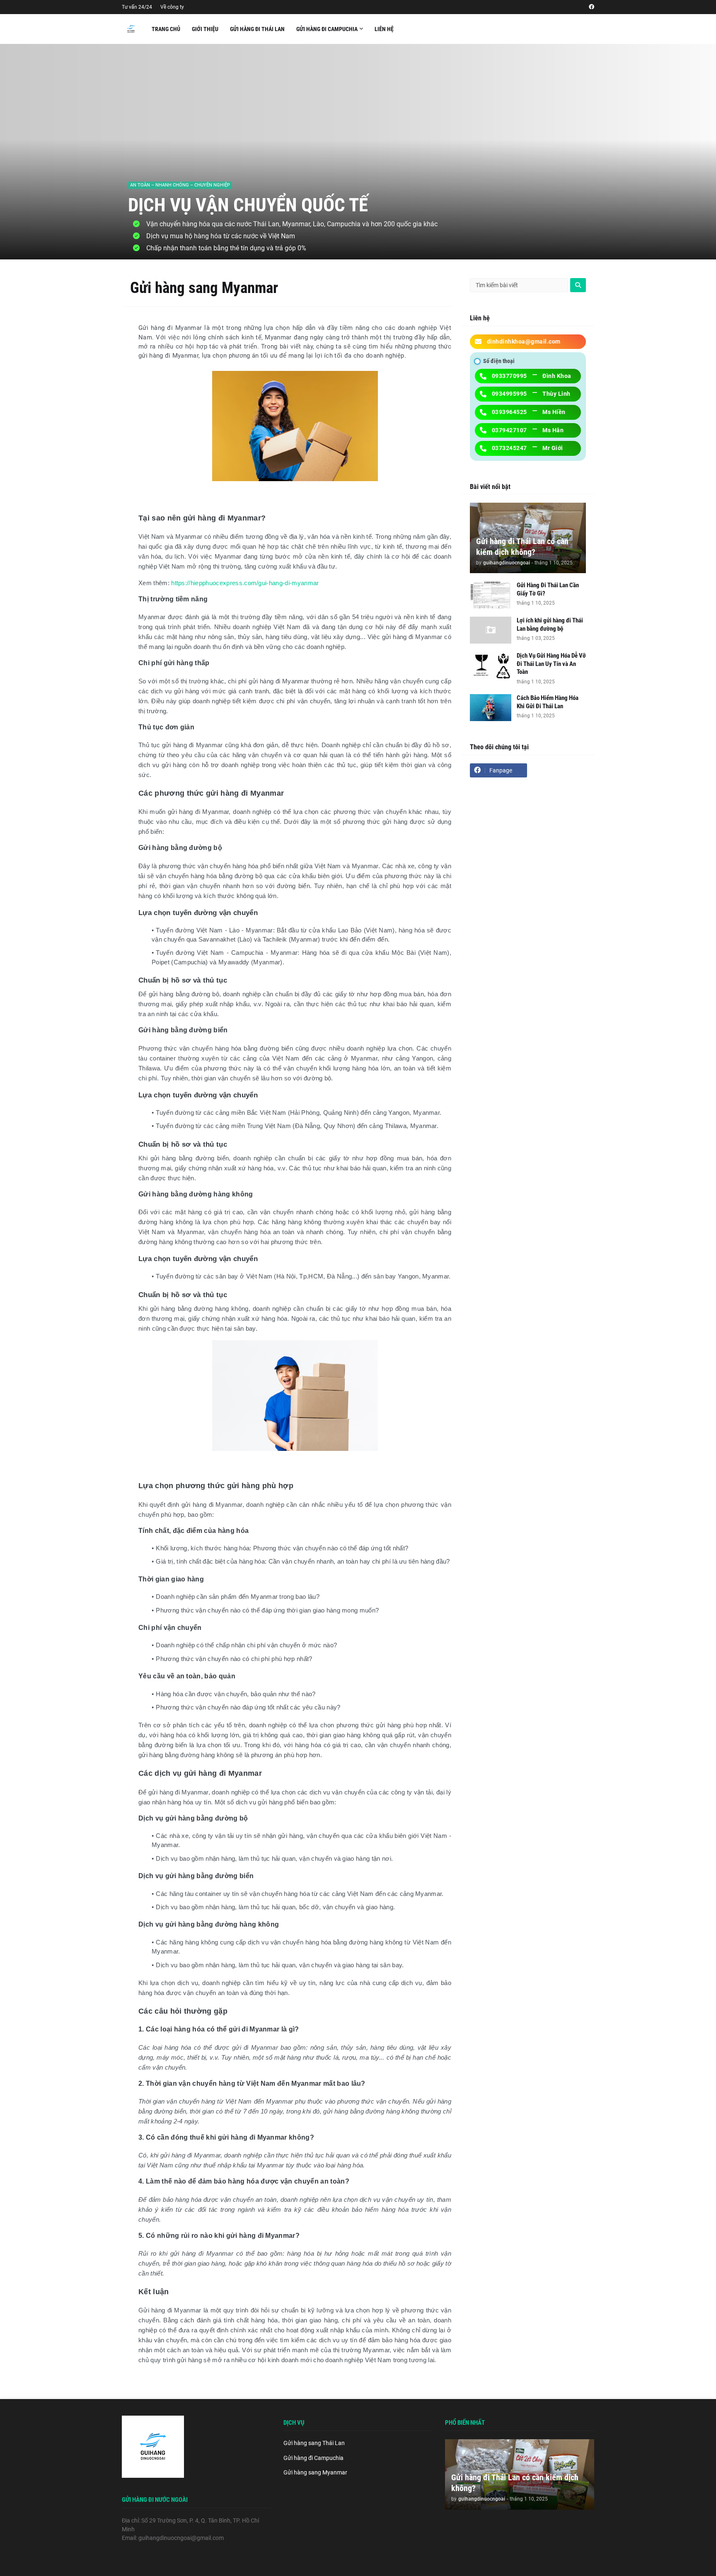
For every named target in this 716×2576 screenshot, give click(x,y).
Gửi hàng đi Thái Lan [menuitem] (257, 29)
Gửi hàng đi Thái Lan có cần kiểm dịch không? (522, 547)
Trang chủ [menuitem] (166, 29)
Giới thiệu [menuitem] (205, 29)
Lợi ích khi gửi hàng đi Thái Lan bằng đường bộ (550, 625)
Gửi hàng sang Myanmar (315, 2472)
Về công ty (172, 7)
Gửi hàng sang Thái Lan (314, 2443)
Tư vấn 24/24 (137, 7)
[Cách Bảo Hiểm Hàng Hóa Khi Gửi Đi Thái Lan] (491, 708)
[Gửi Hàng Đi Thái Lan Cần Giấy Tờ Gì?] (491, 595)
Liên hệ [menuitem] (384, 29)
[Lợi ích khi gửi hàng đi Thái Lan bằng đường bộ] (491, 630)
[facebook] (591, 7)
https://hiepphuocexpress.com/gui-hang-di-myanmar (245, 583)
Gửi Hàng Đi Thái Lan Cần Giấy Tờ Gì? (548, 589)
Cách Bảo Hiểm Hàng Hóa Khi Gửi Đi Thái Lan (548, 702)
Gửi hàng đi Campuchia (313, 2458)
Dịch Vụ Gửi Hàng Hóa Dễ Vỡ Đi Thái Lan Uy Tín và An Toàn (551, 664)
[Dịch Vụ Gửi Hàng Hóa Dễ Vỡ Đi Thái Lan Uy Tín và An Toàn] (491, 665)
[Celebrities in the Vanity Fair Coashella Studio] (358, 152)
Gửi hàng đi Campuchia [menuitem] (327, 29)
